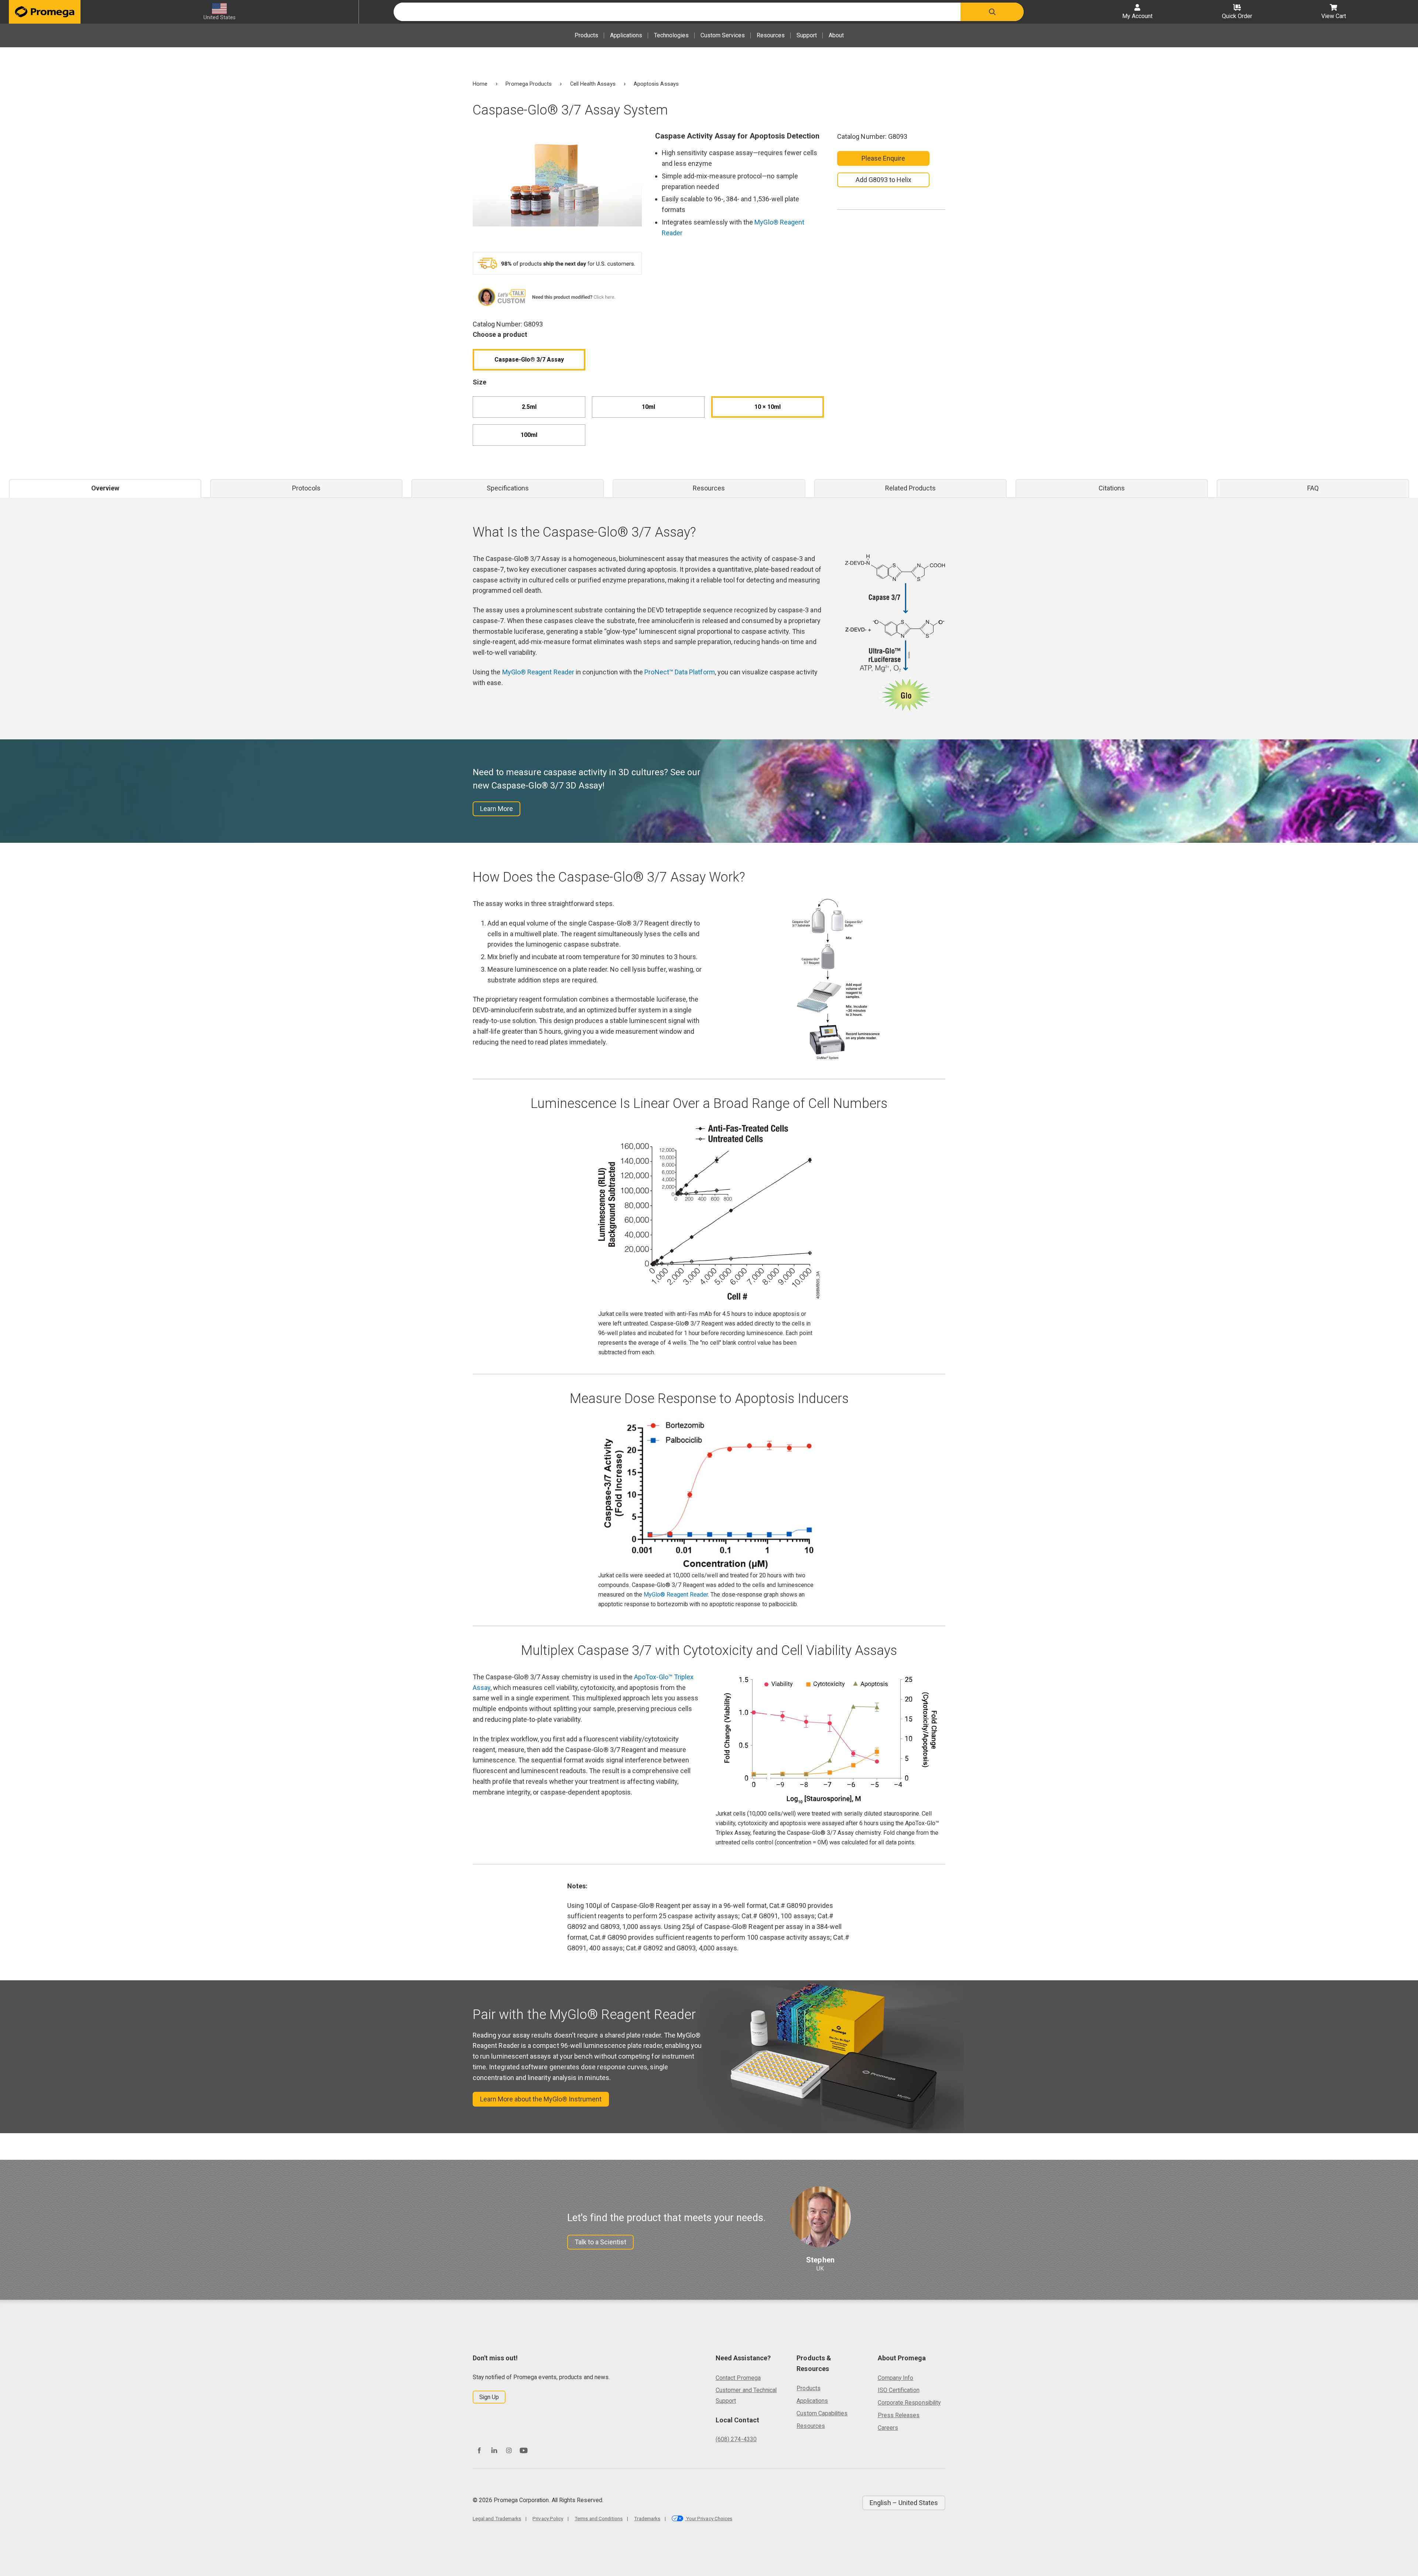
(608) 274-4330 (736, 2439)
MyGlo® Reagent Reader (538, 672)
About (836, 35)
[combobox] (677, 12)
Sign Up (489, 2397)
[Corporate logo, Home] (45, 12)
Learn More (496, 809)
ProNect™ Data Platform (679, 672)
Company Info (896, 2378)
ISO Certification (899, 2390)
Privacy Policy (548, 2518)
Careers (888, 2428)
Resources (771, 35)
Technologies (671, 35)
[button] (992, 12)
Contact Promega (738, 2378)
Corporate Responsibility (909, 2403)
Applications (626, 35)
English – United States (904, 2503)
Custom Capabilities (822, 2413)
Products (586, 35)
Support (807, 35)
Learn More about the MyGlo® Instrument (541, 2099)
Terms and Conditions (599, 2518)
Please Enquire (883, 158)
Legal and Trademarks (497, 2518)
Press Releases (899, 2415)
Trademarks (647, 2518)
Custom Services (723, 35)
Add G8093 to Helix (883, 180)
